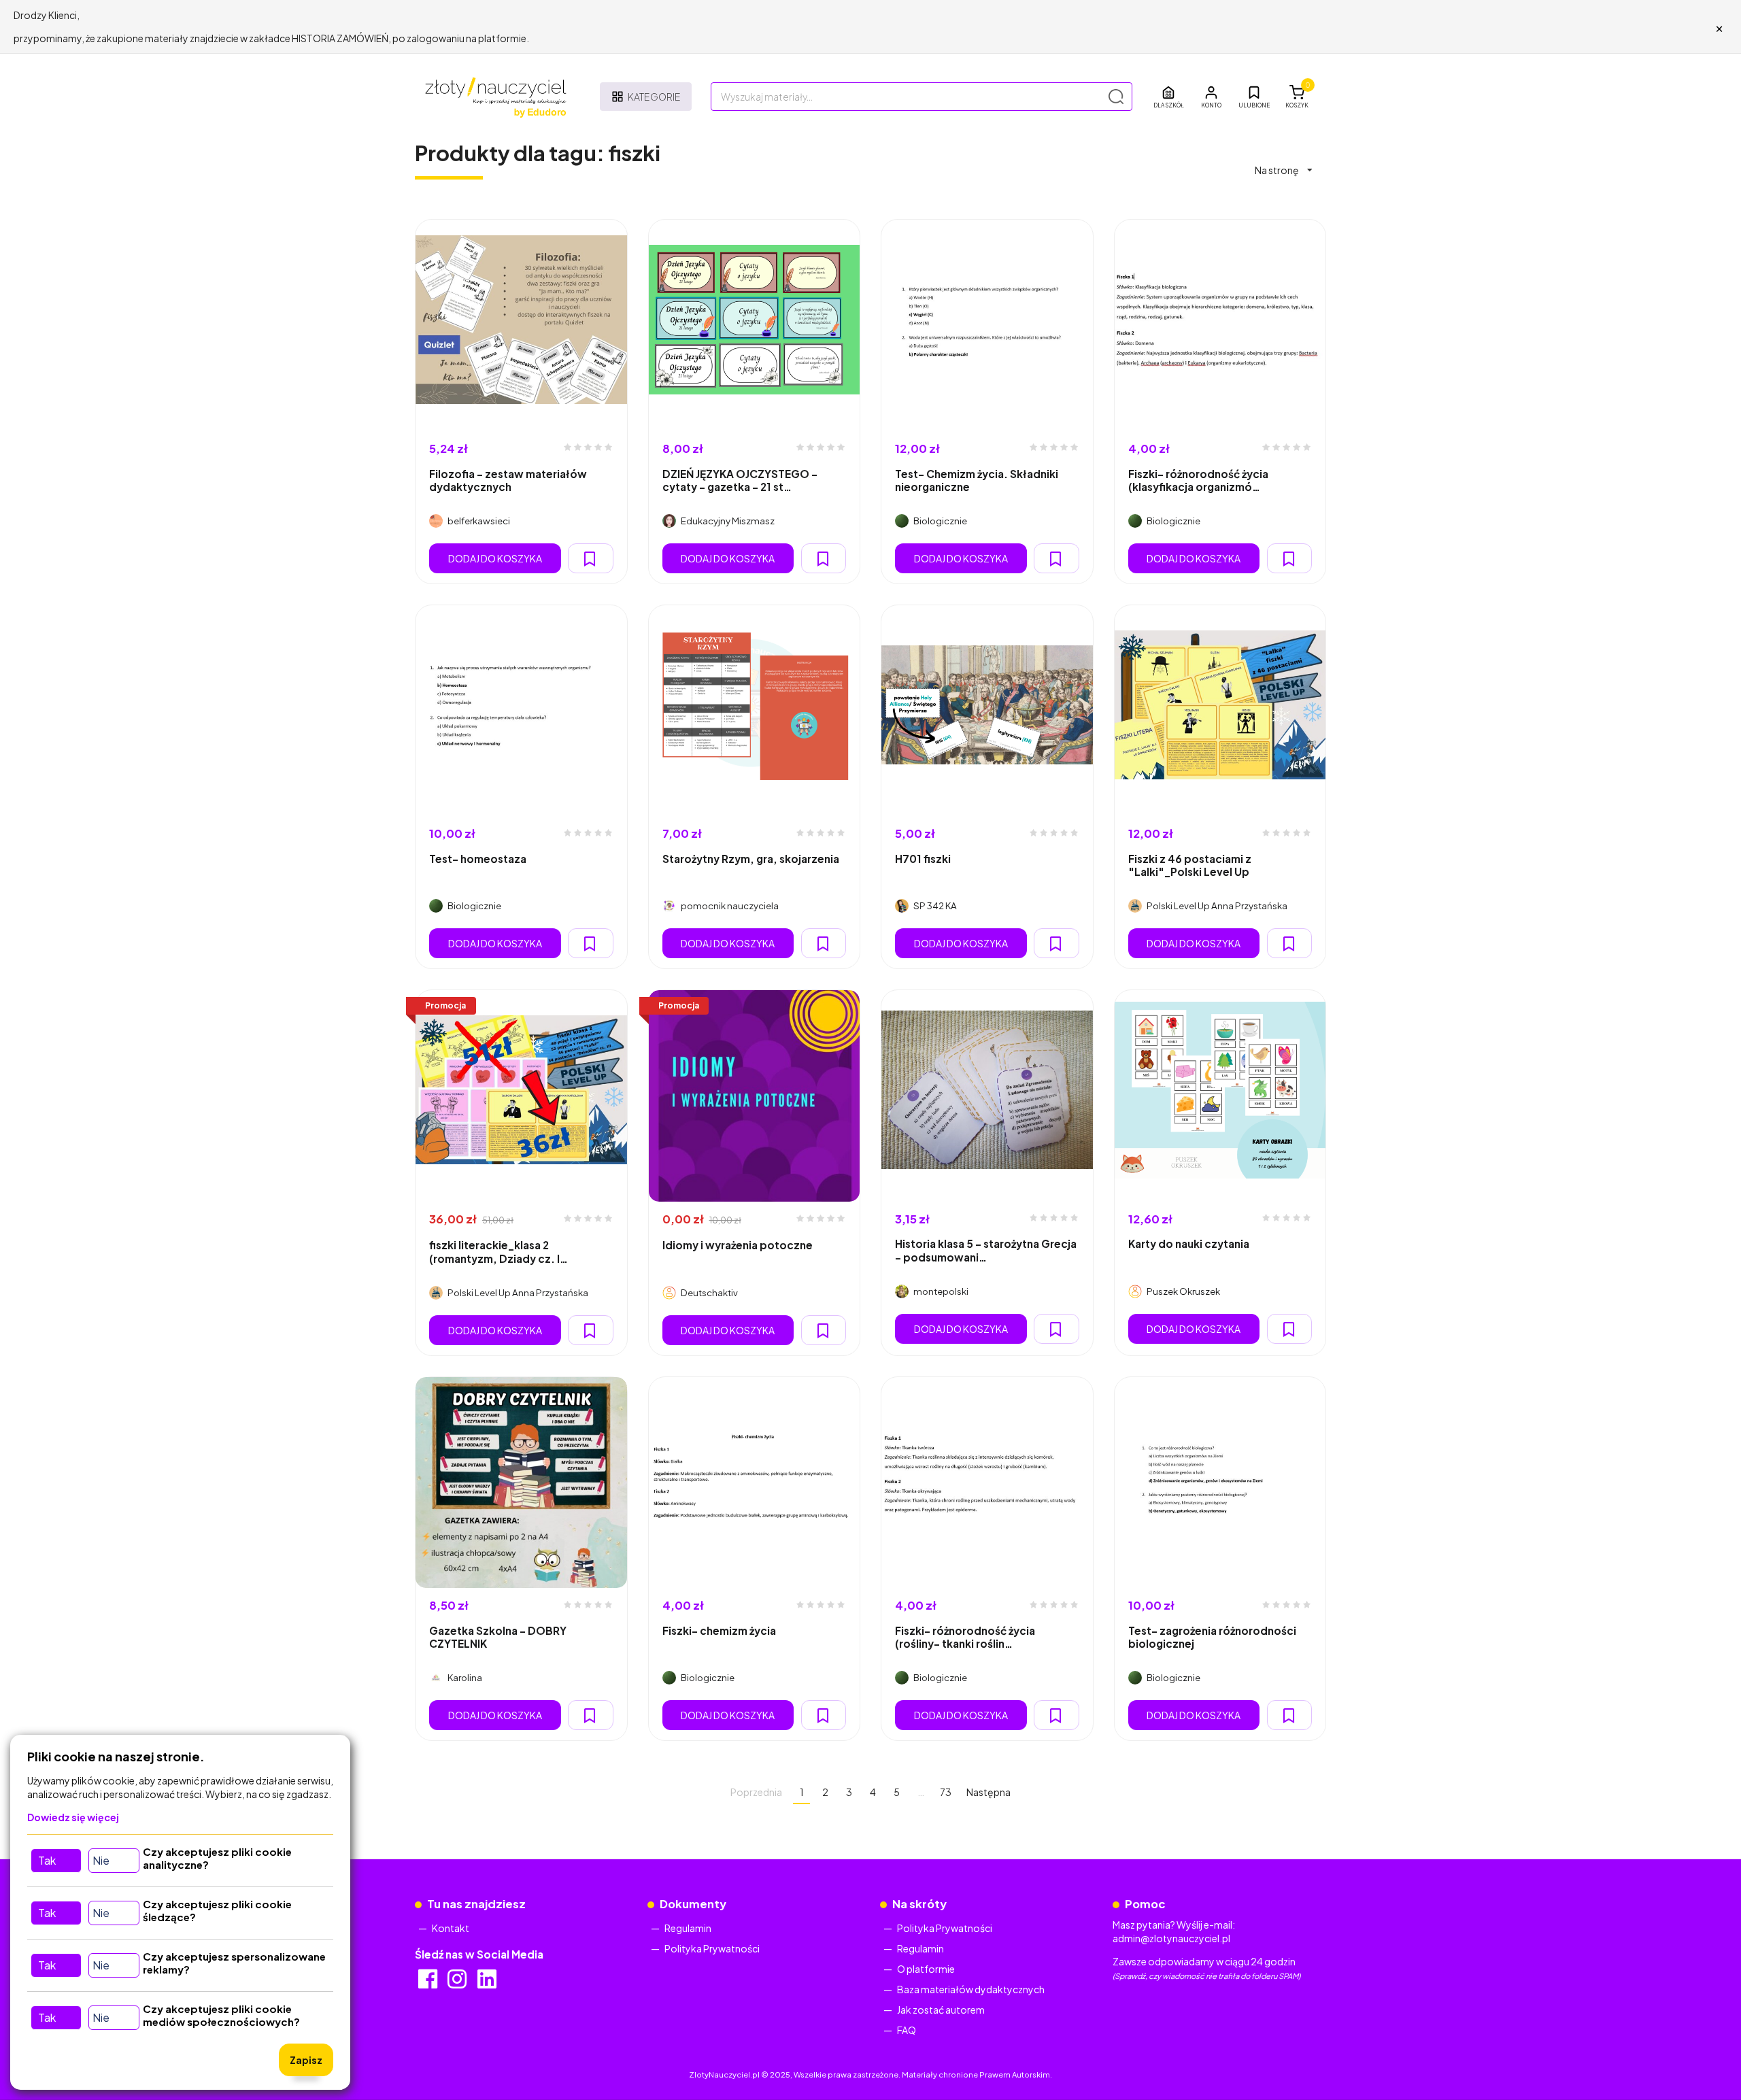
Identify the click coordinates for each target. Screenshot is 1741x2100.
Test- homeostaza (478, 859)
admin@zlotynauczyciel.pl (1171, 1938)
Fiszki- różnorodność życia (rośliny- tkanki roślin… (965, 1637)
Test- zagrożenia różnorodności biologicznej (1212, 1637)
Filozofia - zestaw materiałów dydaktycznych (508, 480)
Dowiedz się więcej (73, 1817)
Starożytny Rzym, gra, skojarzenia (751, 859)
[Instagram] (458, 1983)
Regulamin (688, 1928)
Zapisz (306, 2060)
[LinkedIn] (488, 1983)
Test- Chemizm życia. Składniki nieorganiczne (977, 480)
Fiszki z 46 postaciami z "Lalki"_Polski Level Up (1190, 865)
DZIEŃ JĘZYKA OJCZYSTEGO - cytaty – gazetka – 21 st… (740, 480)
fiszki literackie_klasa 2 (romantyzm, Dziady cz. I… (498, 1251)
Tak (47, 1860)
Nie (101, 1860)
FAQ (907, 2030)
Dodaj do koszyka (495, 558)
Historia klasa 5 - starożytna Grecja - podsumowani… (986, 1250)
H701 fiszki (923, 859)
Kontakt (451, 1928)
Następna (988, 1792)
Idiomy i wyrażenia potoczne (738, 1245)
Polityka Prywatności (712, 1948)
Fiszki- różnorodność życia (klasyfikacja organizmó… (1198, 480)
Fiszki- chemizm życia (719, 1630)
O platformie (926, 1969)
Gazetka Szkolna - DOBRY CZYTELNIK (498, 1637)
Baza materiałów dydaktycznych (971, 1989)
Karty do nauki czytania (1189, 1243)
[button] (1211, 97)
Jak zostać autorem (941, 2010)
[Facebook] (429, 1983)
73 (946, 1792)
